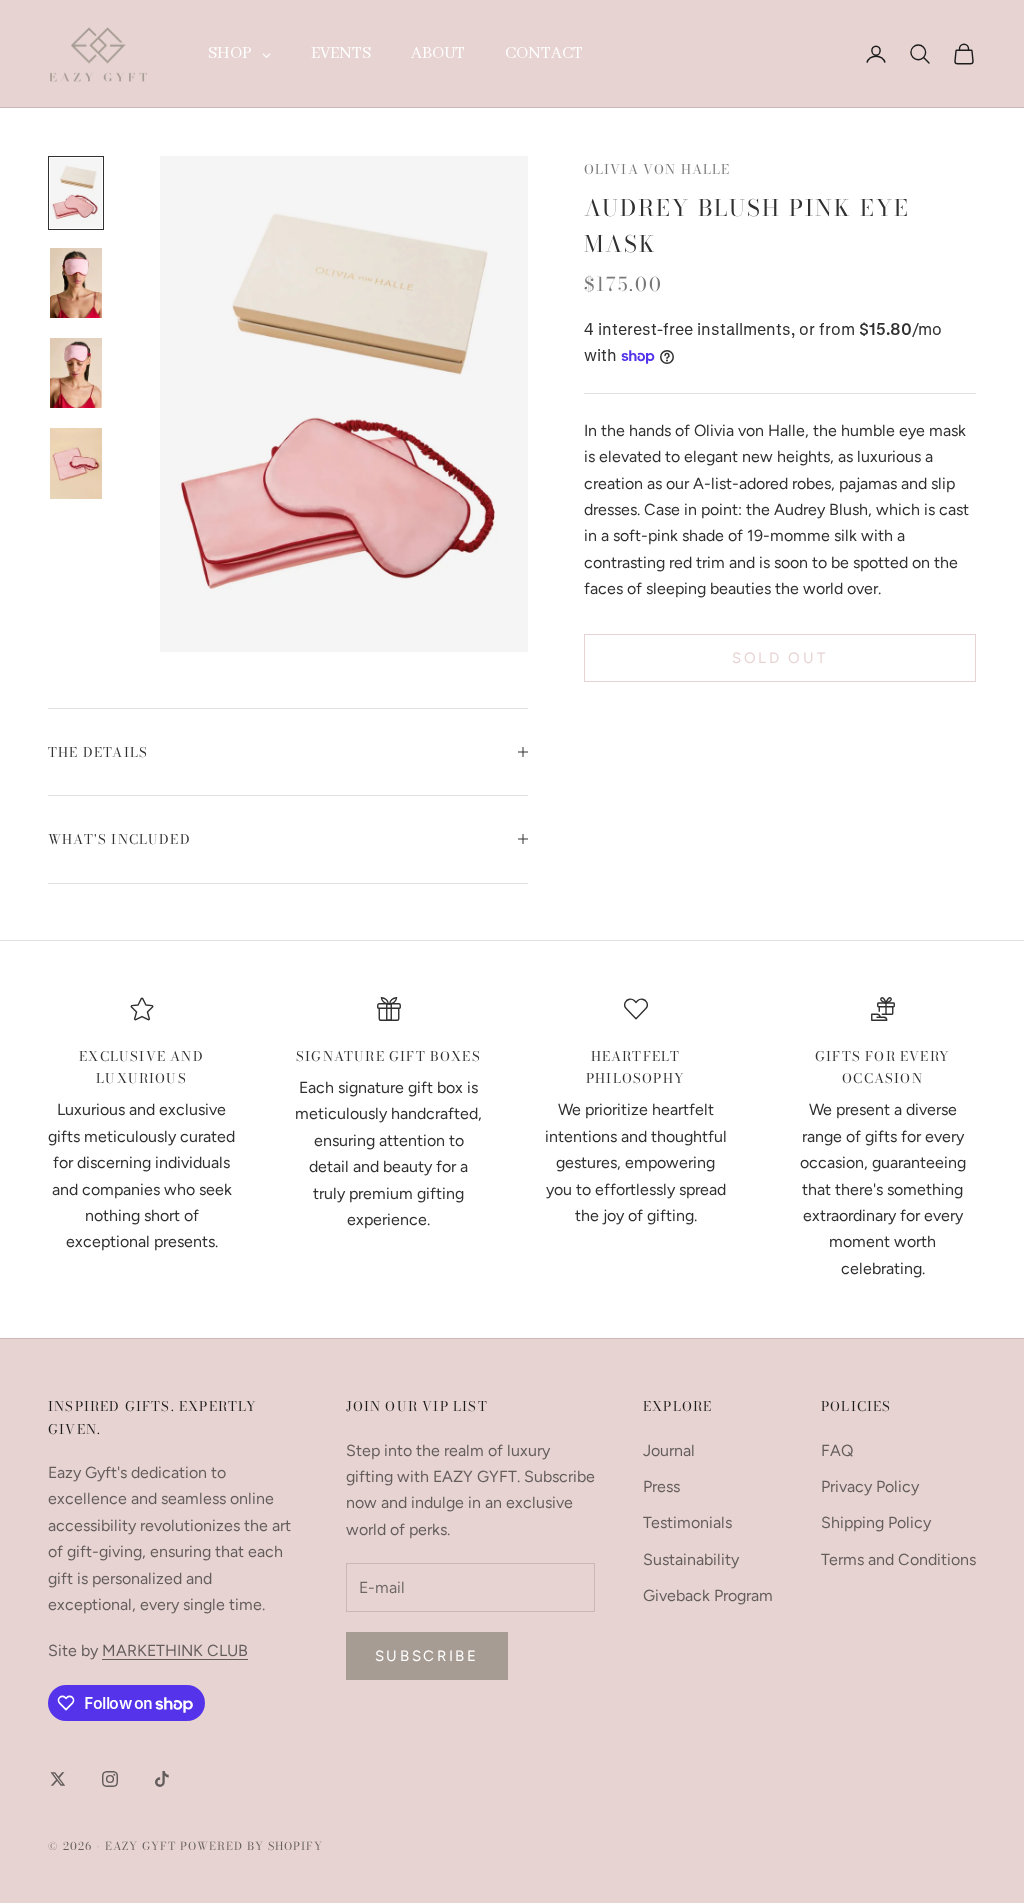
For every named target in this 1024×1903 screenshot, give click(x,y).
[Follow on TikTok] (162, 1779)
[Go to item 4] (76, 463)
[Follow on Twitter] (58, 1779)
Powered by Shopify (251, 1846)
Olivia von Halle (657, 169)
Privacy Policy (870, 1486)
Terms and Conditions (898, 1559)
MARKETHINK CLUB (175, 1650)
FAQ (837, 1450)
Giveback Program (708, 1595)
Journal (669, 1450)
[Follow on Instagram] (110, 1779)
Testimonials (687, 1522)
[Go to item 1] (76, 193)
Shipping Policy (876, 1522)
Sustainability (691, 1559)
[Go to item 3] (76, 373)
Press (661, 1486)
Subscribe (427, 1656)
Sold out (780, 658)
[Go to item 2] (76, 283)
